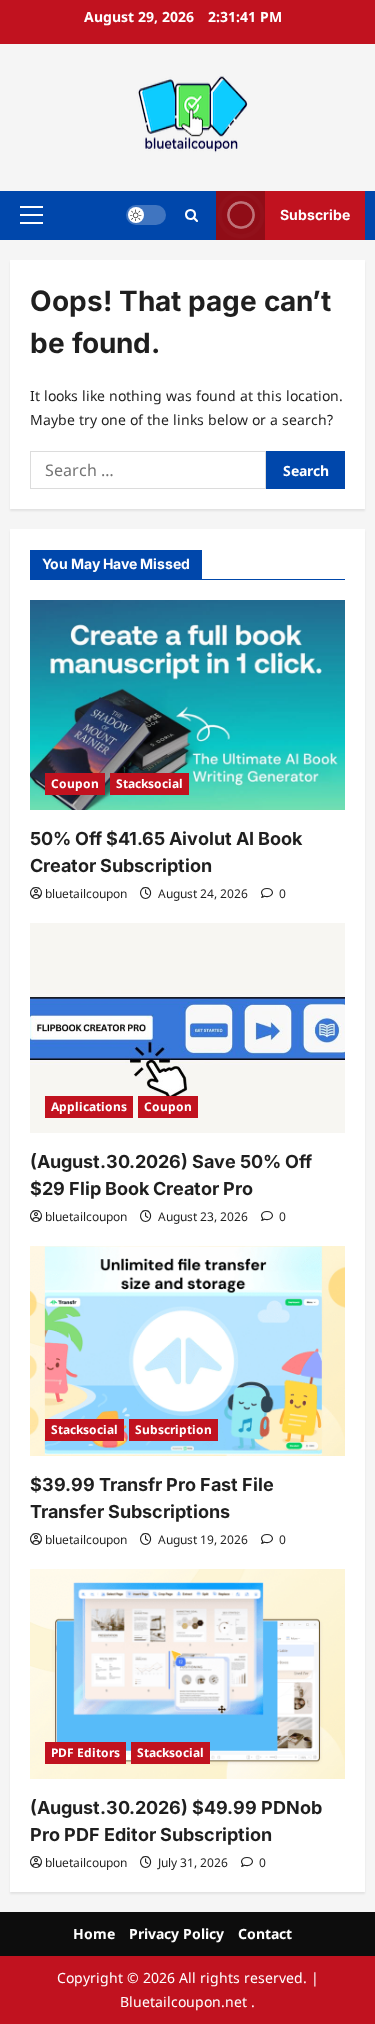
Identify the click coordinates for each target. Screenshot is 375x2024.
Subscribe (315, 214)
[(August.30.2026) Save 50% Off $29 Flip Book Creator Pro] (187, 1028)
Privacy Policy (176, 1933)
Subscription (173, 1429)
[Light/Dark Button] (146, 215)
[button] (31, 215)
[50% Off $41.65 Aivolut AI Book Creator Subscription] (187, 705)
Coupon (75, 783)
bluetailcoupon (86, 893)
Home (94, 1933)
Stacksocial (149, 783)
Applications (89, 1106)
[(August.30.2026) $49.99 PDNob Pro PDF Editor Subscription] (187, 1674)
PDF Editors (85, 1752)
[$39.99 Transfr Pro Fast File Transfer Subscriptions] (187, 1351)
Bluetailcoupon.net (183, 2001)
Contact (265, 1933)
